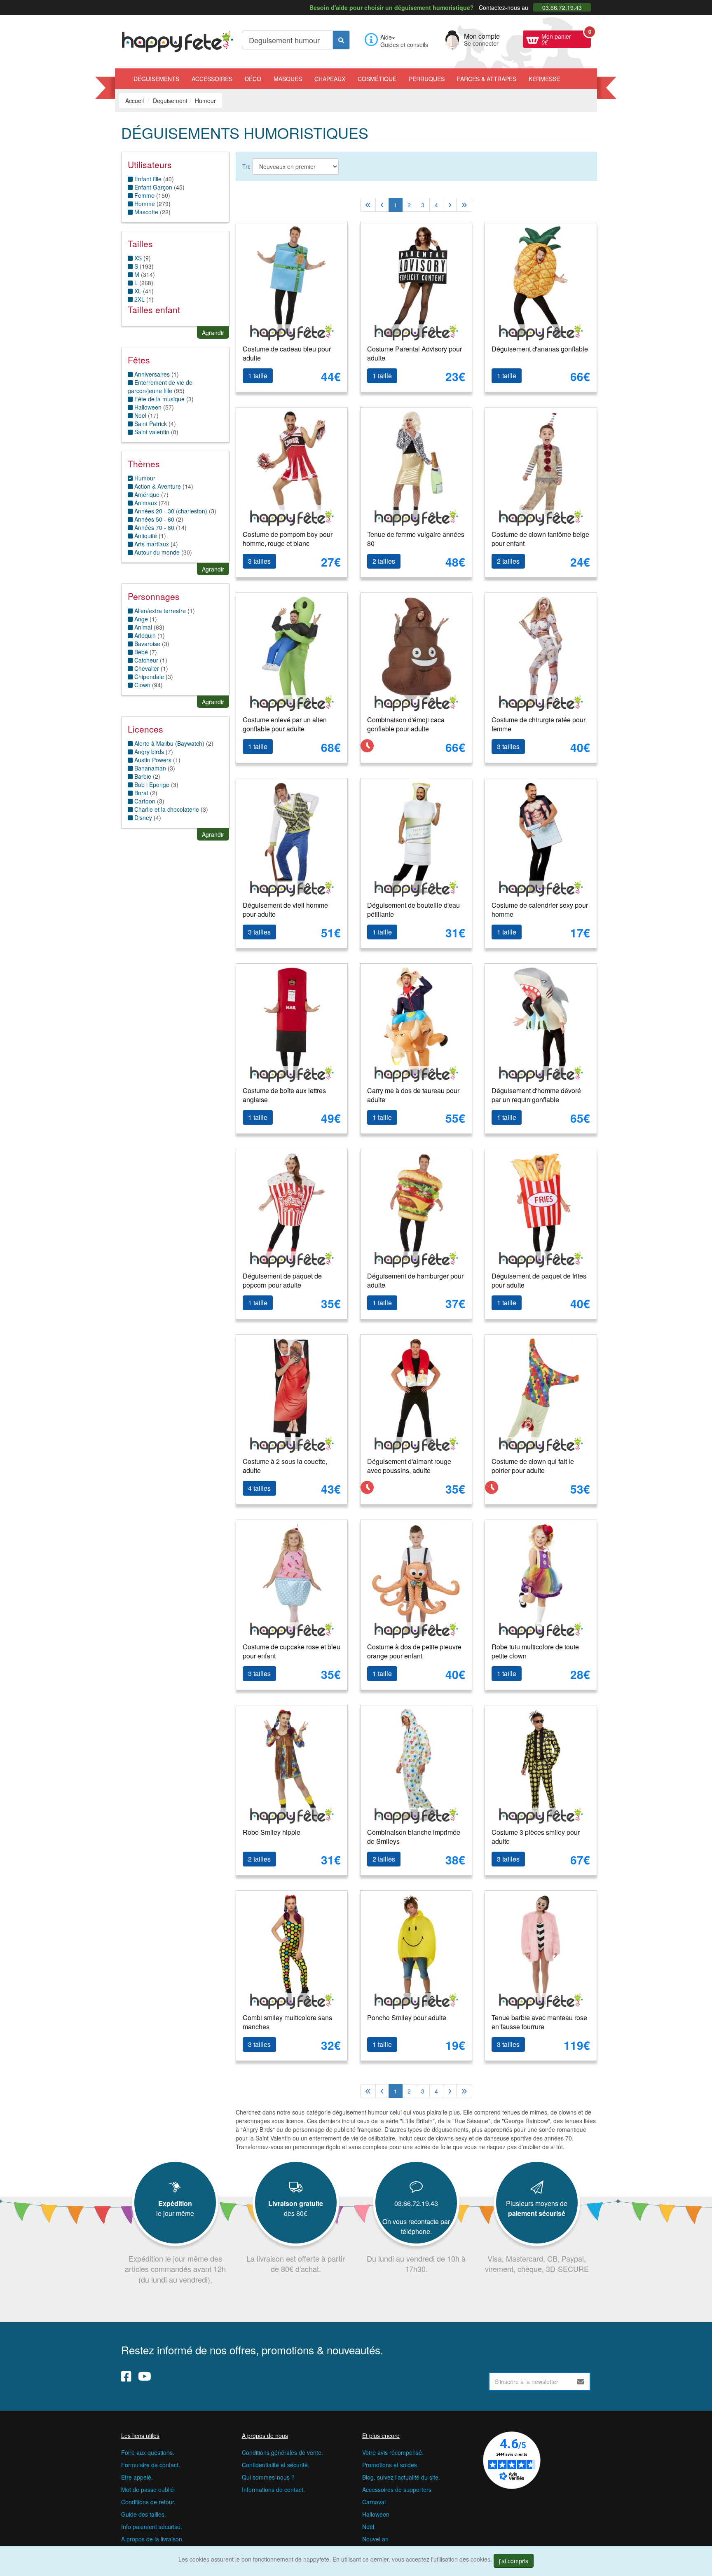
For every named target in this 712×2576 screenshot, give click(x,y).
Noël (368, 2527)
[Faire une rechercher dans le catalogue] (341, 40)
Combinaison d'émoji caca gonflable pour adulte (406, 724)
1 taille (258, 376)
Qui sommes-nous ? (268, 2477)
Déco (253, 79)
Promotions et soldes (390, 2465)
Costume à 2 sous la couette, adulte (285, 1466)
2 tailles (384, 561)
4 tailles (259, 1488)
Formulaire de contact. (151, 2465)
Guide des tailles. (144, 2514)
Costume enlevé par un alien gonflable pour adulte (285, 724)
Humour (144, 478)
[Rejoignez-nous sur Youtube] (145, 2376)
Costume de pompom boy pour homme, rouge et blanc (288, 539)
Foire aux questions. (148, 2452)
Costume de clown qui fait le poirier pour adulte (533, 1466)
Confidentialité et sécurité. (276, 2465)
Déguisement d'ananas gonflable (540, 349)
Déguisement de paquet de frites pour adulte (539, 1281)
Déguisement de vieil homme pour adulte (285, 910)
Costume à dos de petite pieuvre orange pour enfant (414, 1651)
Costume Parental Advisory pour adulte (415, 354)
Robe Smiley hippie (272, 1832)
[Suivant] (450, 205)
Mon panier (566, 38)
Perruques (427, 79)
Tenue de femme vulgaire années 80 (416, 539)
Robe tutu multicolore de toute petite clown (535, 1651)
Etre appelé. (137, 2477)
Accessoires (212, 79)
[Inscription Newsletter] (581, 2382)
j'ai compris (514, 2561)
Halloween (376, 2514)
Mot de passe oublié (148, 2489)
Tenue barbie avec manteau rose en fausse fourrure (539, 2022)
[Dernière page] (464, 205)
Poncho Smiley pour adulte (407, 2017)
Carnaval (374, 2502)
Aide (386, 37)
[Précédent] (382, 205)
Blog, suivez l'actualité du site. (401, 2477)
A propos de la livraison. (152, 2539)
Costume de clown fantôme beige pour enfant (540, 539)
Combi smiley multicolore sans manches (287, 2022)
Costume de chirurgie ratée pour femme (539, 724)
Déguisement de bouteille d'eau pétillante (413, 910)
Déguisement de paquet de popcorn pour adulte (282, 1281)
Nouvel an (375, 2539)
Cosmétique (377, 79)
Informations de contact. (273, 2489)
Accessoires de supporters (397, 2489)
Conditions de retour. (148, 2502)
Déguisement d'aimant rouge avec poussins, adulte (409, 1466)
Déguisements (156, 79)
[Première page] (368, 205)
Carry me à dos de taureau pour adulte (413, 1095)
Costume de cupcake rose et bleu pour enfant (292, 1651)
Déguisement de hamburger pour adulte (415, 1281)
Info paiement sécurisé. (152, 2527)
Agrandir (213, 333)
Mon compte (482, 39)
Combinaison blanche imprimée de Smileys (414, 1837)
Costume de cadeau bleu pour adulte (287, 354)
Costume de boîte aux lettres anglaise (284, 1095)
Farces (487, 79)
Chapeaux (330, 79)
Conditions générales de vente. (282, 2452)
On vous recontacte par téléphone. (416, 2226)
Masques (288, 79)
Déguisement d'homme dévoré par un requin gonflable (536, 1095)
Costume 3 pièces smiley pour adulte (536, 1837)
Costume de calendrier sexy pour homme (540, 910)
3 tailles (259, 561)
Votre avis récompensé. (393, 2452)
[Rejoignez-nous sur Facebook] (126, 2376)
